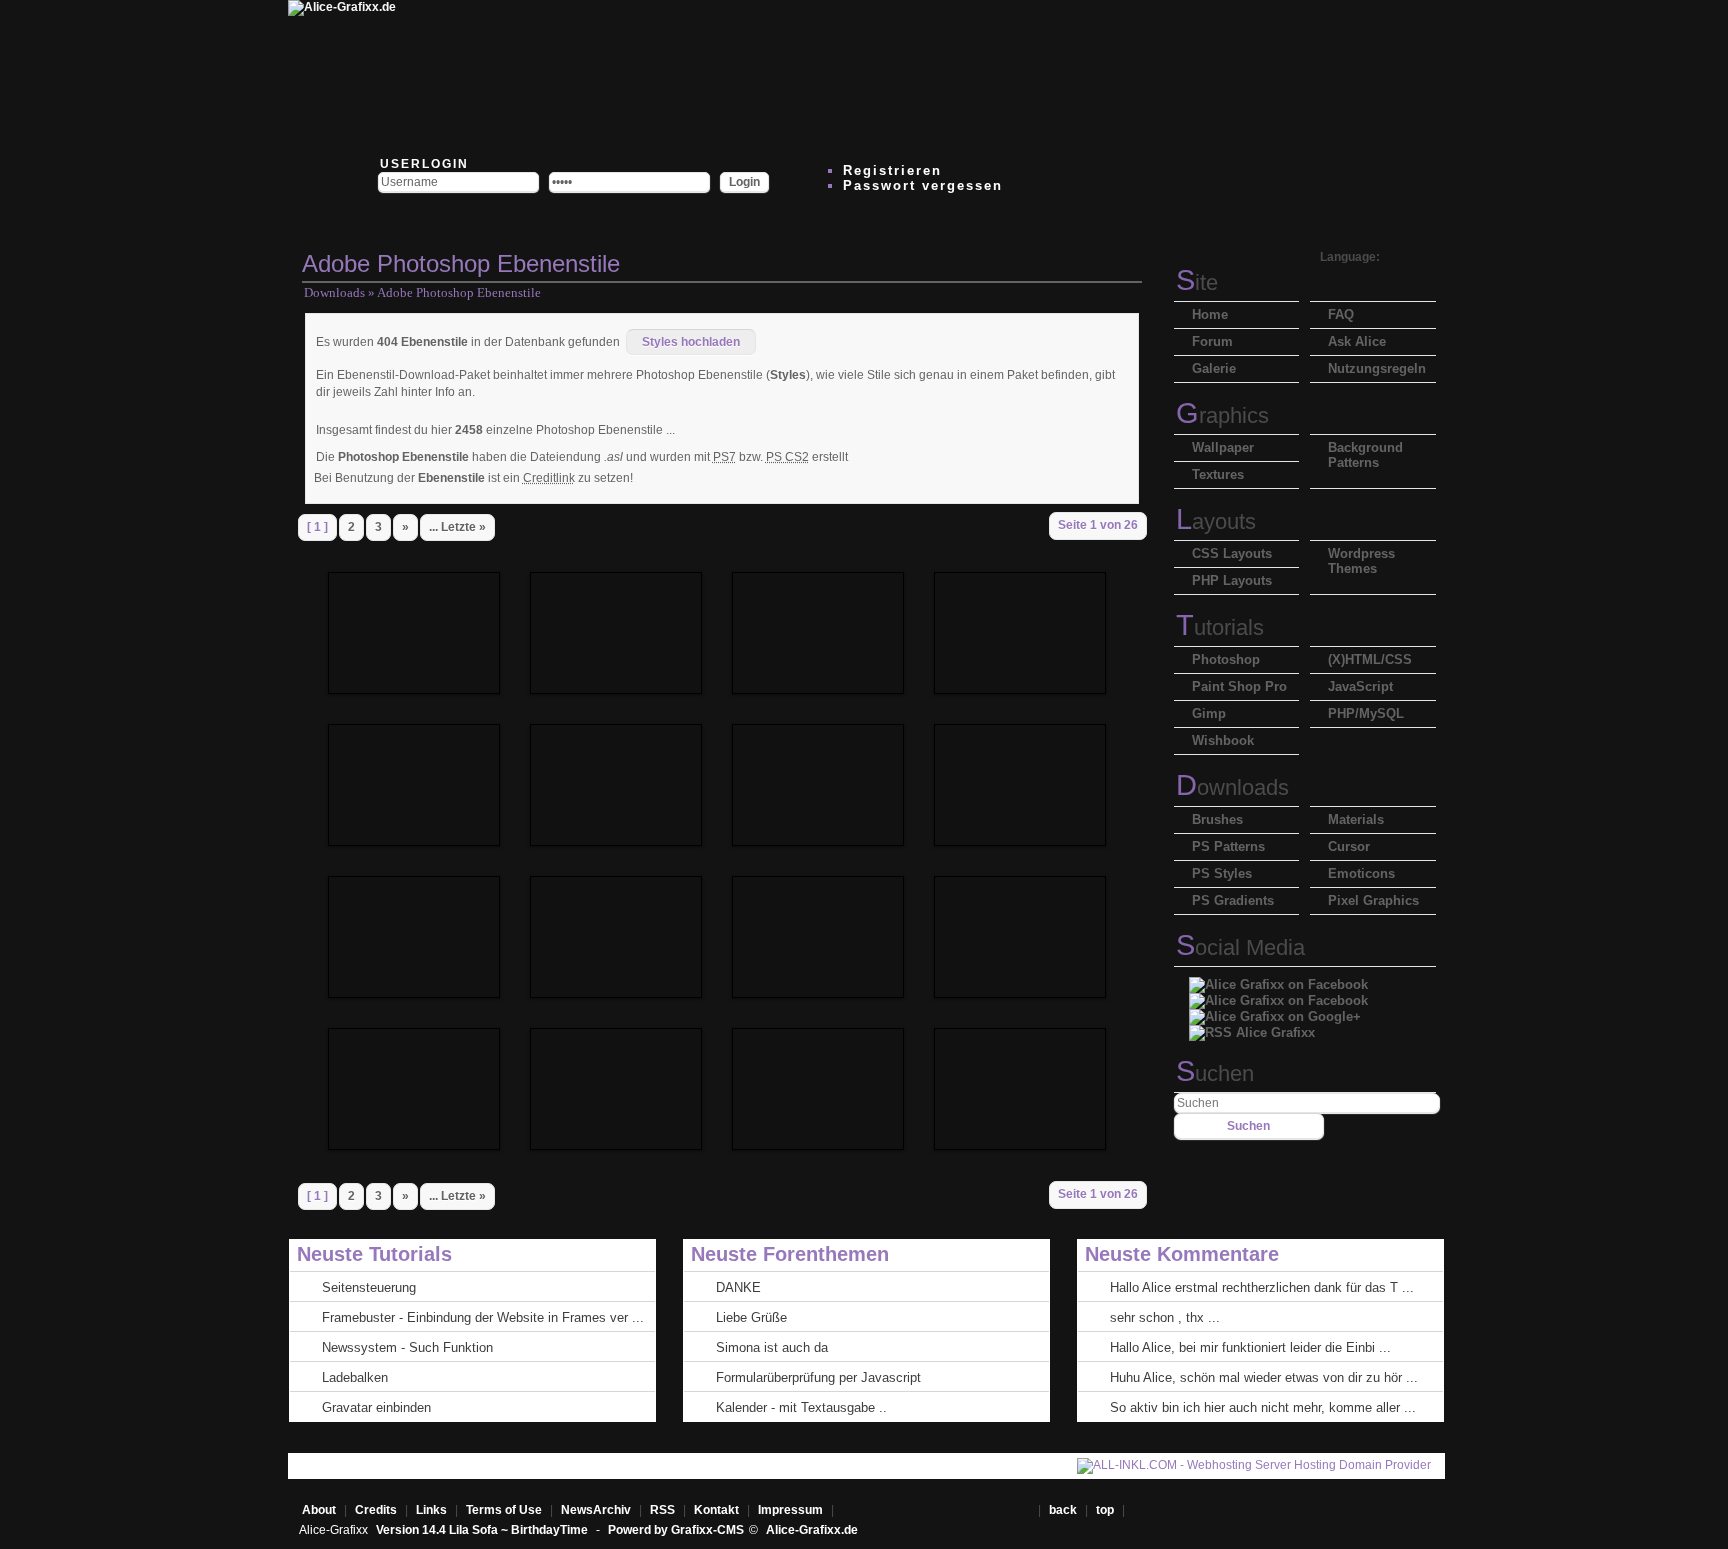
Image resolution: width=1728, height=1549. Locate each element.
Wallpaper (1223, 447)
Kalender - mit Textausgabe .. (801, 1407)
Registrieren (892, 170)
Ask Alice (1357, 341)
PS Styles (1222, 873)
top (1106, 1510)
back (1063, 1510)
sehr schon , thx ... (1165, 1317)
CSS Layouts (1232, 553)
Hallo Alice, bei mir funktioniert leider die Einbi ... (1250, 1347)
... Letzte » (457, 527)
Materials (1356, 819)
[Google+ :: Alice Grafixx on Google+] (1275, 1011)
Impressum (790, 1510)
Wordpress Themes (1361, 561)
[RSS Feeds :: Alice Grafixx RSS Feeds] (1086, 75)
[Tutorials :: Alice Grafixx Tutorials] (846, 75)
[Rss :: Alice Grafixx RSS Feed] (1252, 1027)
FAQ (1341, 314)
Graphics (1222, 415)
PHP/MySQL (1366, 713)
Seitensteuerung (369, 1287)
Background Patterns (1365, 455)
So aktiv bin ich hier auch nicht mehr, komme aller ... (1263, 1407)
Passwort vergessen (923, 185)
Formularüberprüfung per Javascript (818, 1377)
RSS (662, 1510)
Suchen (1215, 1073)
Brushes (1217, 819)
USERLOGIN (422, 164)
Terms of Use (504, 1510)
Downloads (334, 292)
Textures (1218, 474)
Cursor (1349, 846)
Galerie (1214, 368)
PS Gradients (1233, 900)
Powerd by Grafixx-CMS (676, 1530)
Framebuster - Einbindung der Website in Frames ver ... (483, 1317)
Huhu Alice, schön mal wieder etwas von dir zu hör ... (1264, 1377)
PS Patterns (1228, 846)
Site (1197, 282)
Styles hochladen (691, 342)
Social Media (1240, 947)
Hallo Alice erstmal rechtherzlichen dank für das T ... (1262, 1287)
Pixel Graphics (1373, 900)
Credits (376, 1510)
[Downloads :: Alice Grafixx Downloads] (726, 75)
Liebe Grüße (751, 1317)
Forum (1212, 341)
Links (431, 1510)
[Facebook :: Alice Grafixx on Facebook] (1278, 979)
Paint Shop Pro (1239, 686)
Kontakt (716, 1510)
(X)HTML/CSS (1370, 659)
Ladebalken (355, 1377)
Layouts (1216, 521)
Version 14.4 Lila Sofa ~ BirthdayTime (483, 1530)
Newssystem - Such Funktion (407, 1347)
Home (1210, 314)
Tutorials (1220, 627)
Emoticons (1361, 873)
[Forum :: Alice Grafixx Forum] (606, 75)
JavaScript (1360, 686)
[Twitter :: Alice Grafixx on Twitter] (486, 75)
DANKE (738, 1287)
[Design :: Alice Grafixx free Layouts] (966, 75)
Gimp (1209, 713)
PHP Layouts (1232, 580)
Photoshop (1226, 659)
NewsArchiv (596, 1510)
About (319, 1510)
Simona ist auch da (772, 1347)
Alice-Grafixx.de (812, 1530)
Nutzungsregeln (1377, 368)
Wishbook (1223, 740)
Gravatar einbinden (376, 1407)
